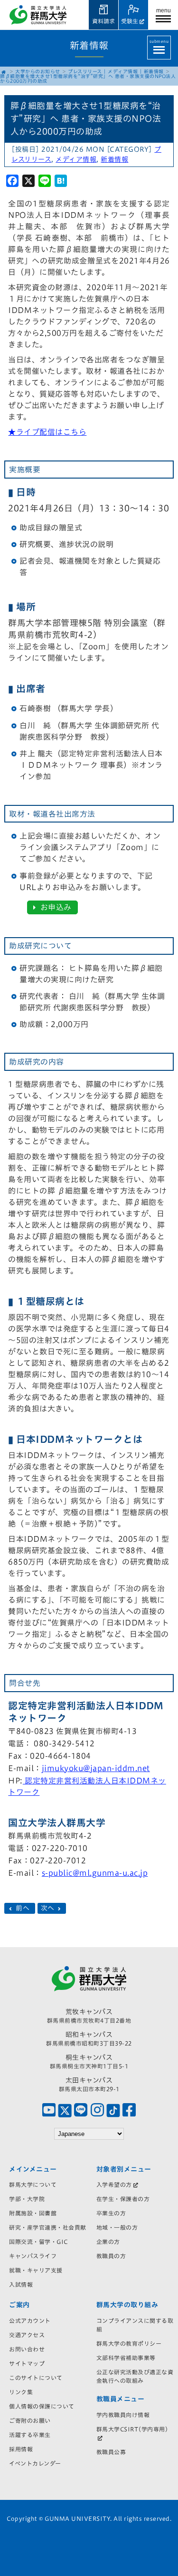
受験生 (130, 21)
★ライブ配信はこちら (47, 432)
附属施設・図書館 (33, 2213)
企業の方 (108, 2242)
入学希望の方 (114, 2184)
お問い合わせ (27, 2349)
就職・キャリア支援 (36, 2270)
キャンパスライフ (33, 2256)
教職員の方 (111, 2256)
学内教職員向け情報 (123, 2415)
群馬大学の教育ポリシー (129, 2343)
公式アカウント (30, 2321)
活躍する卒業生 (30, 2435)
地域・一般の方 (117, 2227)
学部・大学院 (27, 2199)
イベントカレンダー (35, 2463)
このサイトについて (36, 2378)
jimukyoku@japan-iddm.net (96, 1768)
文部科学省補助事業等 (126, 2358)
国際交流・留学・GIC (38, 2242)
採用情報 (21, 2449)
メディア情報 (123, 71)
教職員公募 (111, 2452)
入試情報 (21, 2284)
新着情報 (154, 71)
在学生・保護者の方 (123, 2199)
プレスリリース (85, 71)
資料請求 (103, 21)
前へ (23, 1909)
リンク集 (21, 2392)
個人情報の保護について (42, 2406)
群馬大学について (33, 2184)
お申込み (55, 907)
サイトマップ (27, 2363)
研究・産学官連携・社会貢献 (48, 2227)
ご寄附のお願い (30, 2420)
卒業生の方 (111, 2213)
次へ (49, 1909)
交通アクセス (27, 2335)
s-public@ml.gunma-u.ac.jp (95, 1873)
